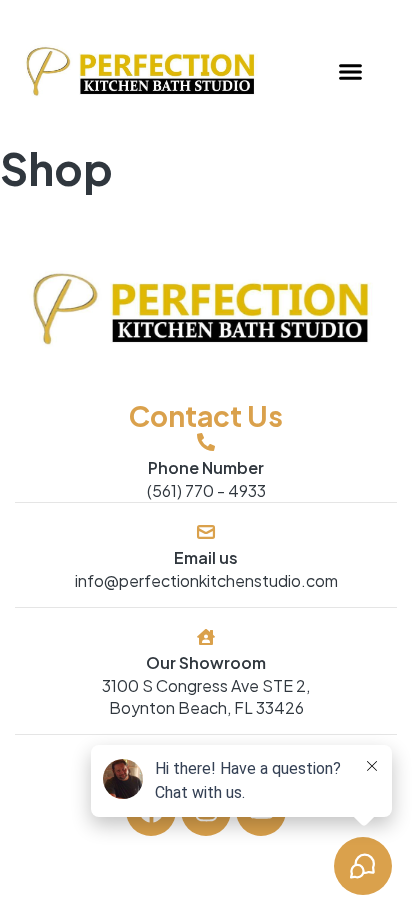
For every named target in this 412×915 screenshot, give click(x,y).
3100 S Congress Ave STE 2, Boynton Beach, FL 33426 (206, 696)
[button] (350, 72)
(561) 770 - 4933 (206, 490)
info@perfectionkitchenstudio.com (206, 580)
